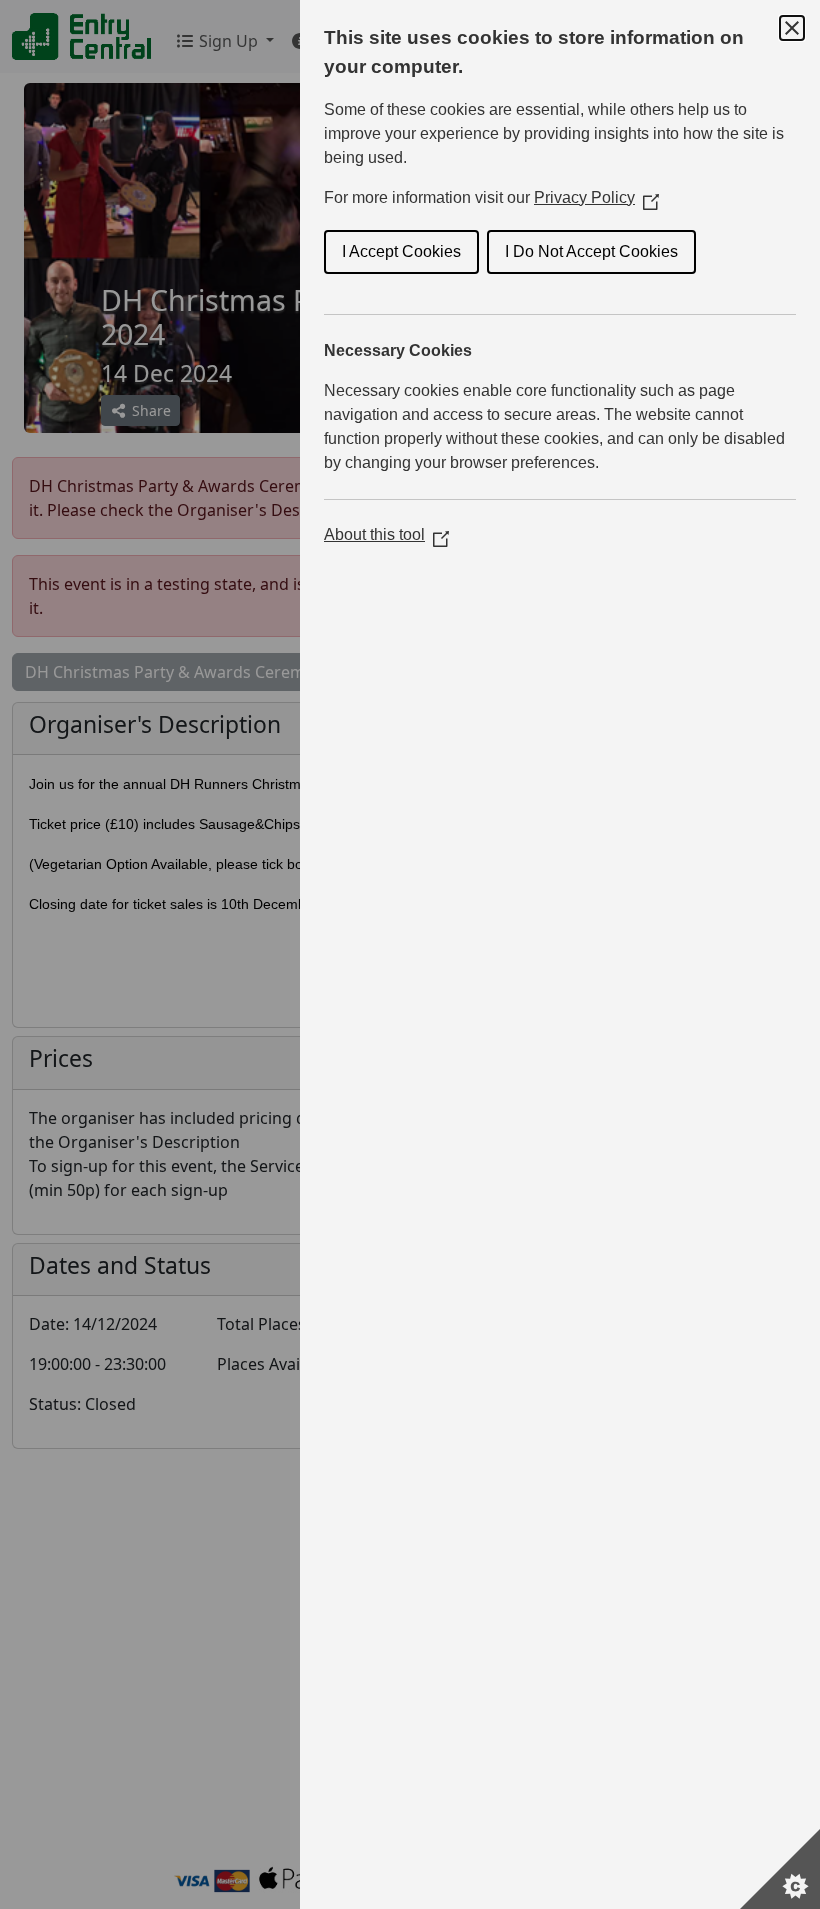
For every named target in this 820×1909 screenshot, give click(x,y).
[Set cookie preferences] (780, 1869)
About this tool (386, 534)
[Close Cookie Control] (792, 28)
